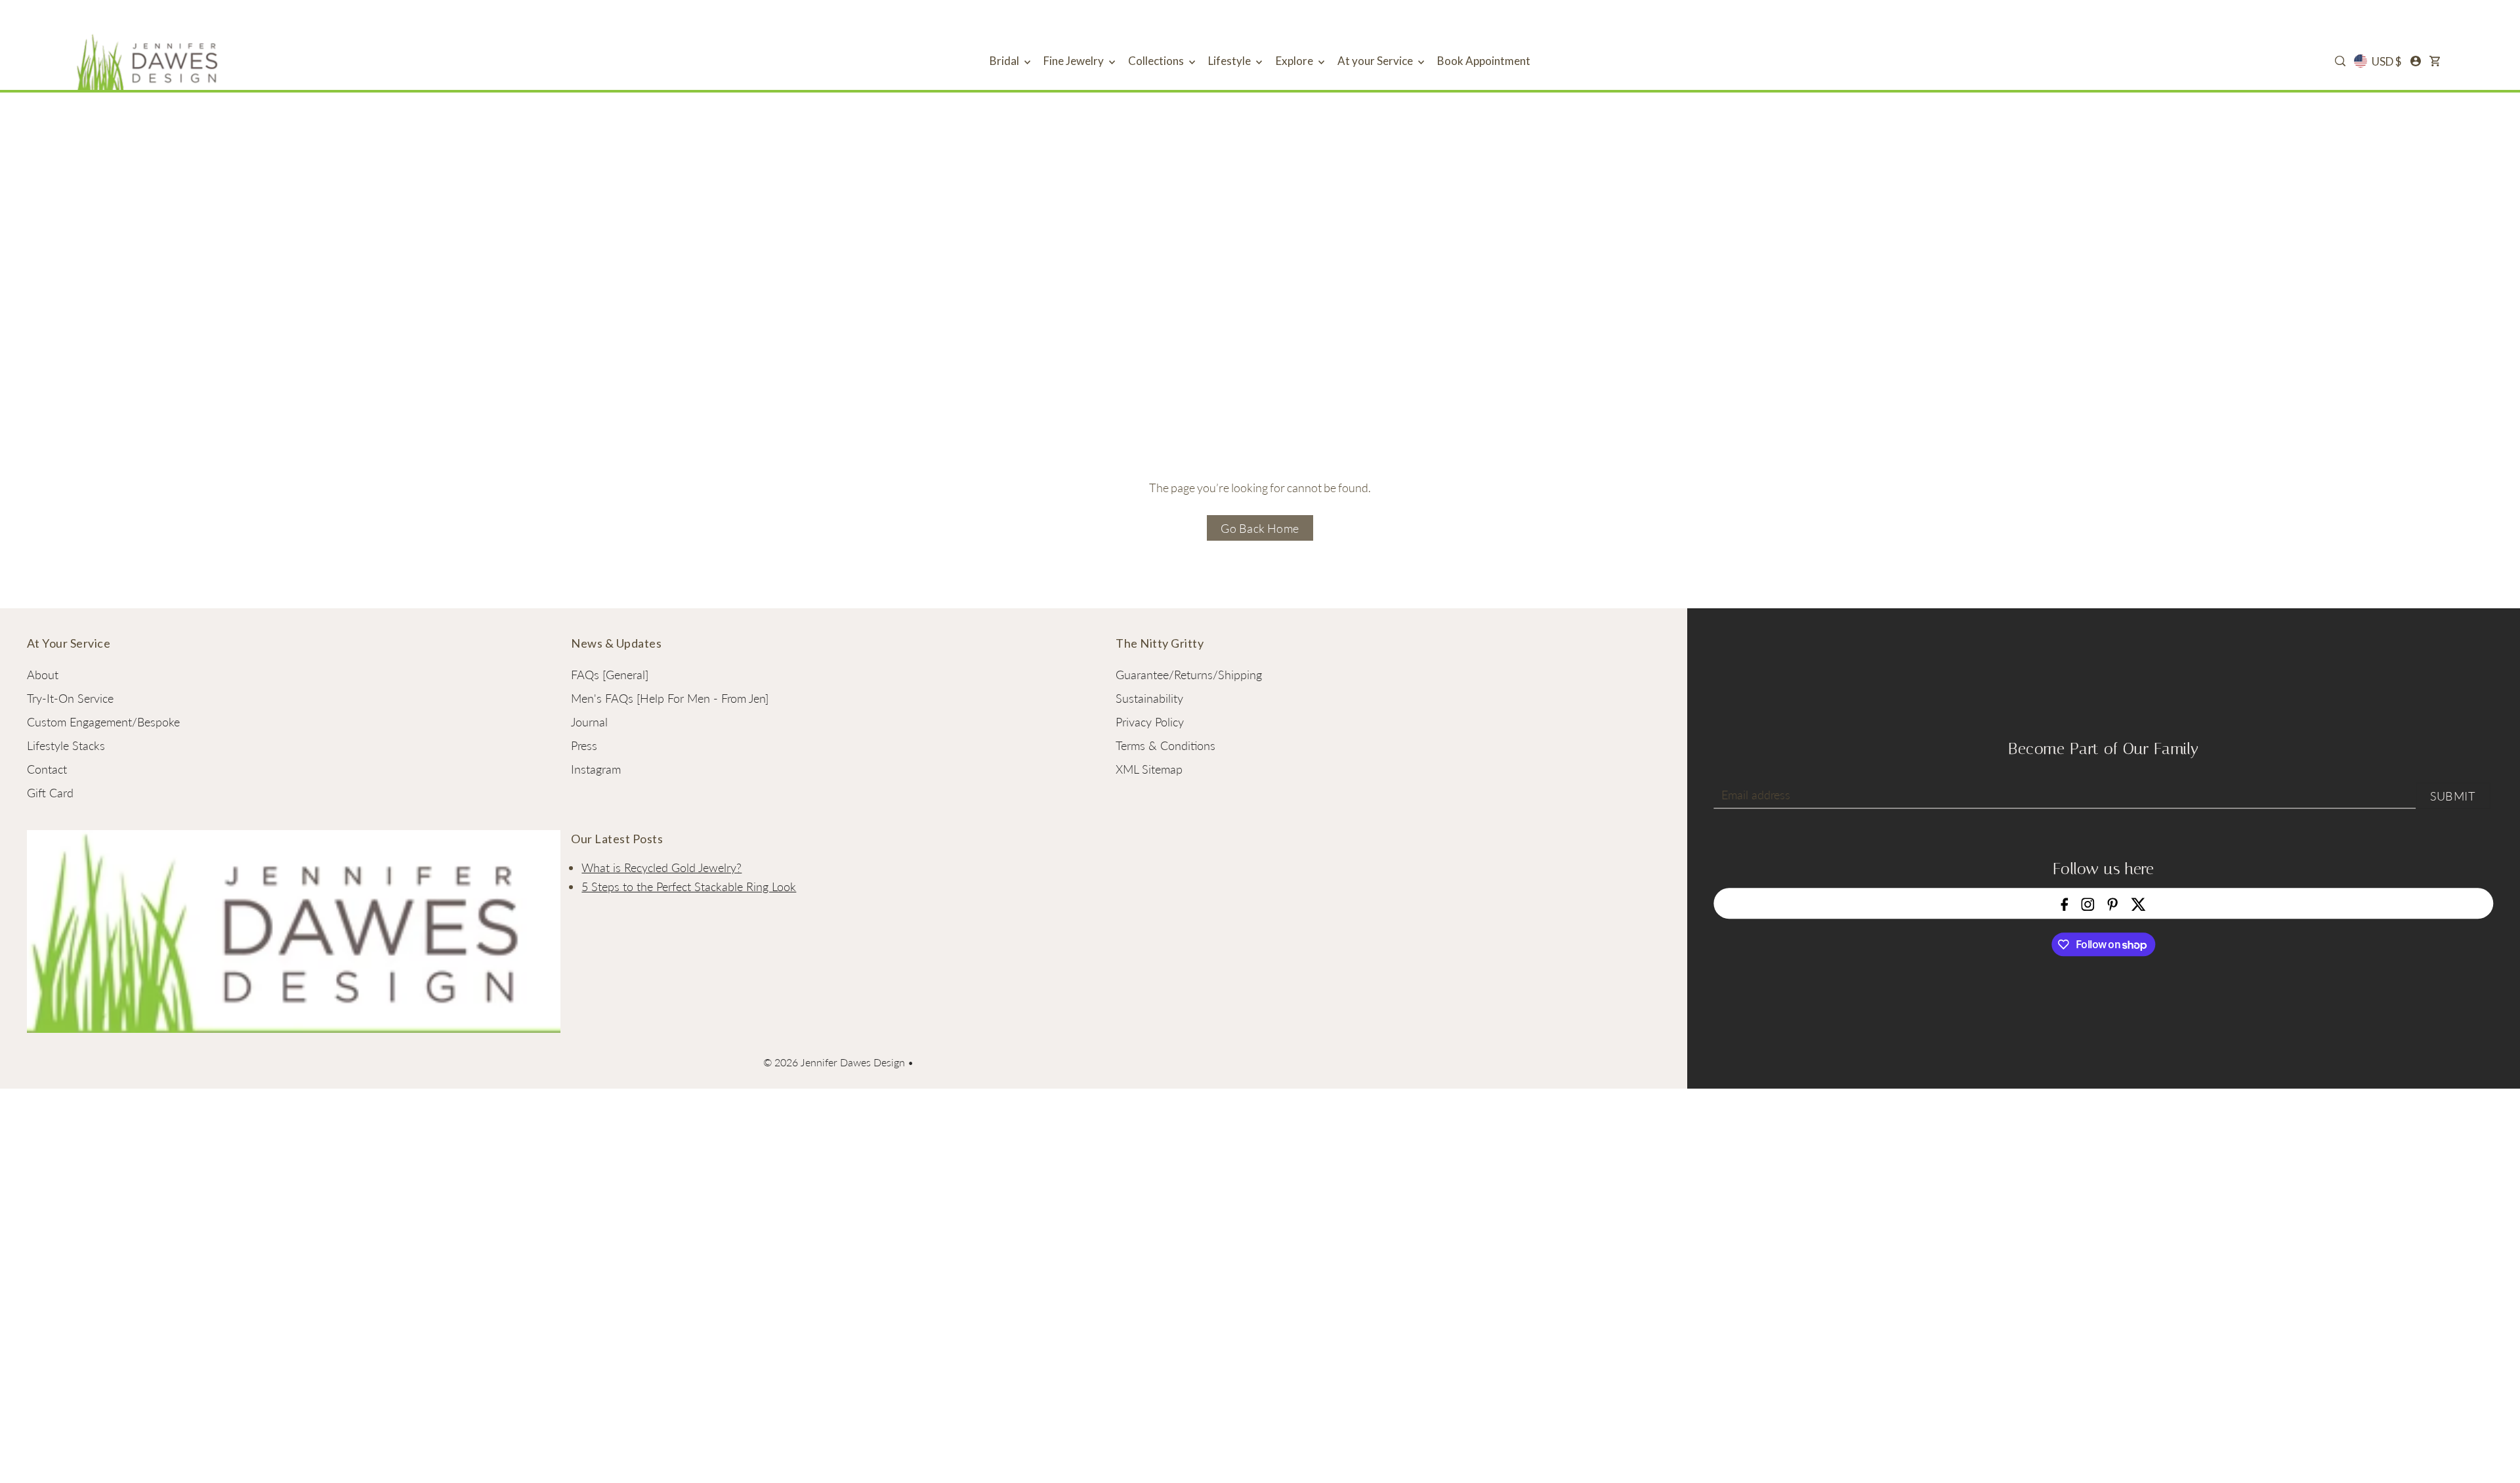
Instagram (596, 769)
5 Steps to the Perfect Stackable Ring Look (689, 887)
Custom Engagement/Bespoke (103, 722)
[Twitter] (2138, 903)
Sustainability (1149, 698)
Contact (47, 769)
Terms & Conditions (1165, 745)
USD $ (2386, 61)
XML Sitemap (1149, 769)
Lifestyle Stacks (66, 745)
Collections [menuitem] (1157, 61)
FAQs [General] (610, 675)
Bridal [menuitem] (1005, 61)
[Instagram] (2088, 903)
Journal (589, 722)
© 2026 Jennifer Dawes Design (834, 1062)
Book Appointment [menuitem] (1484, 61)
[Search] (2340, 61)
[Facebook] (2065, 903)
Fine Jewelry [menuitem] (1075, 61)
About (43, 675)
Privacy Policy (1150, 722)
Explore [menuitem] (1295, 61)
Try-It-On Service (70, 698)
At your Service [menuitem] (1376, 61)
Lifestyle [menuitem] (1230, 61)
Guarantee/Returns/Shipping (1189, 675)
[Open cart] (2435, 61)
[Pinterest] (2113, 903)
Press (584, 745)
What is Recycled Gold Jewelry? (661, 867)
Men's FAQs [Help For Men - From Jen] (670, 698)
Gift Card (50, 793)
